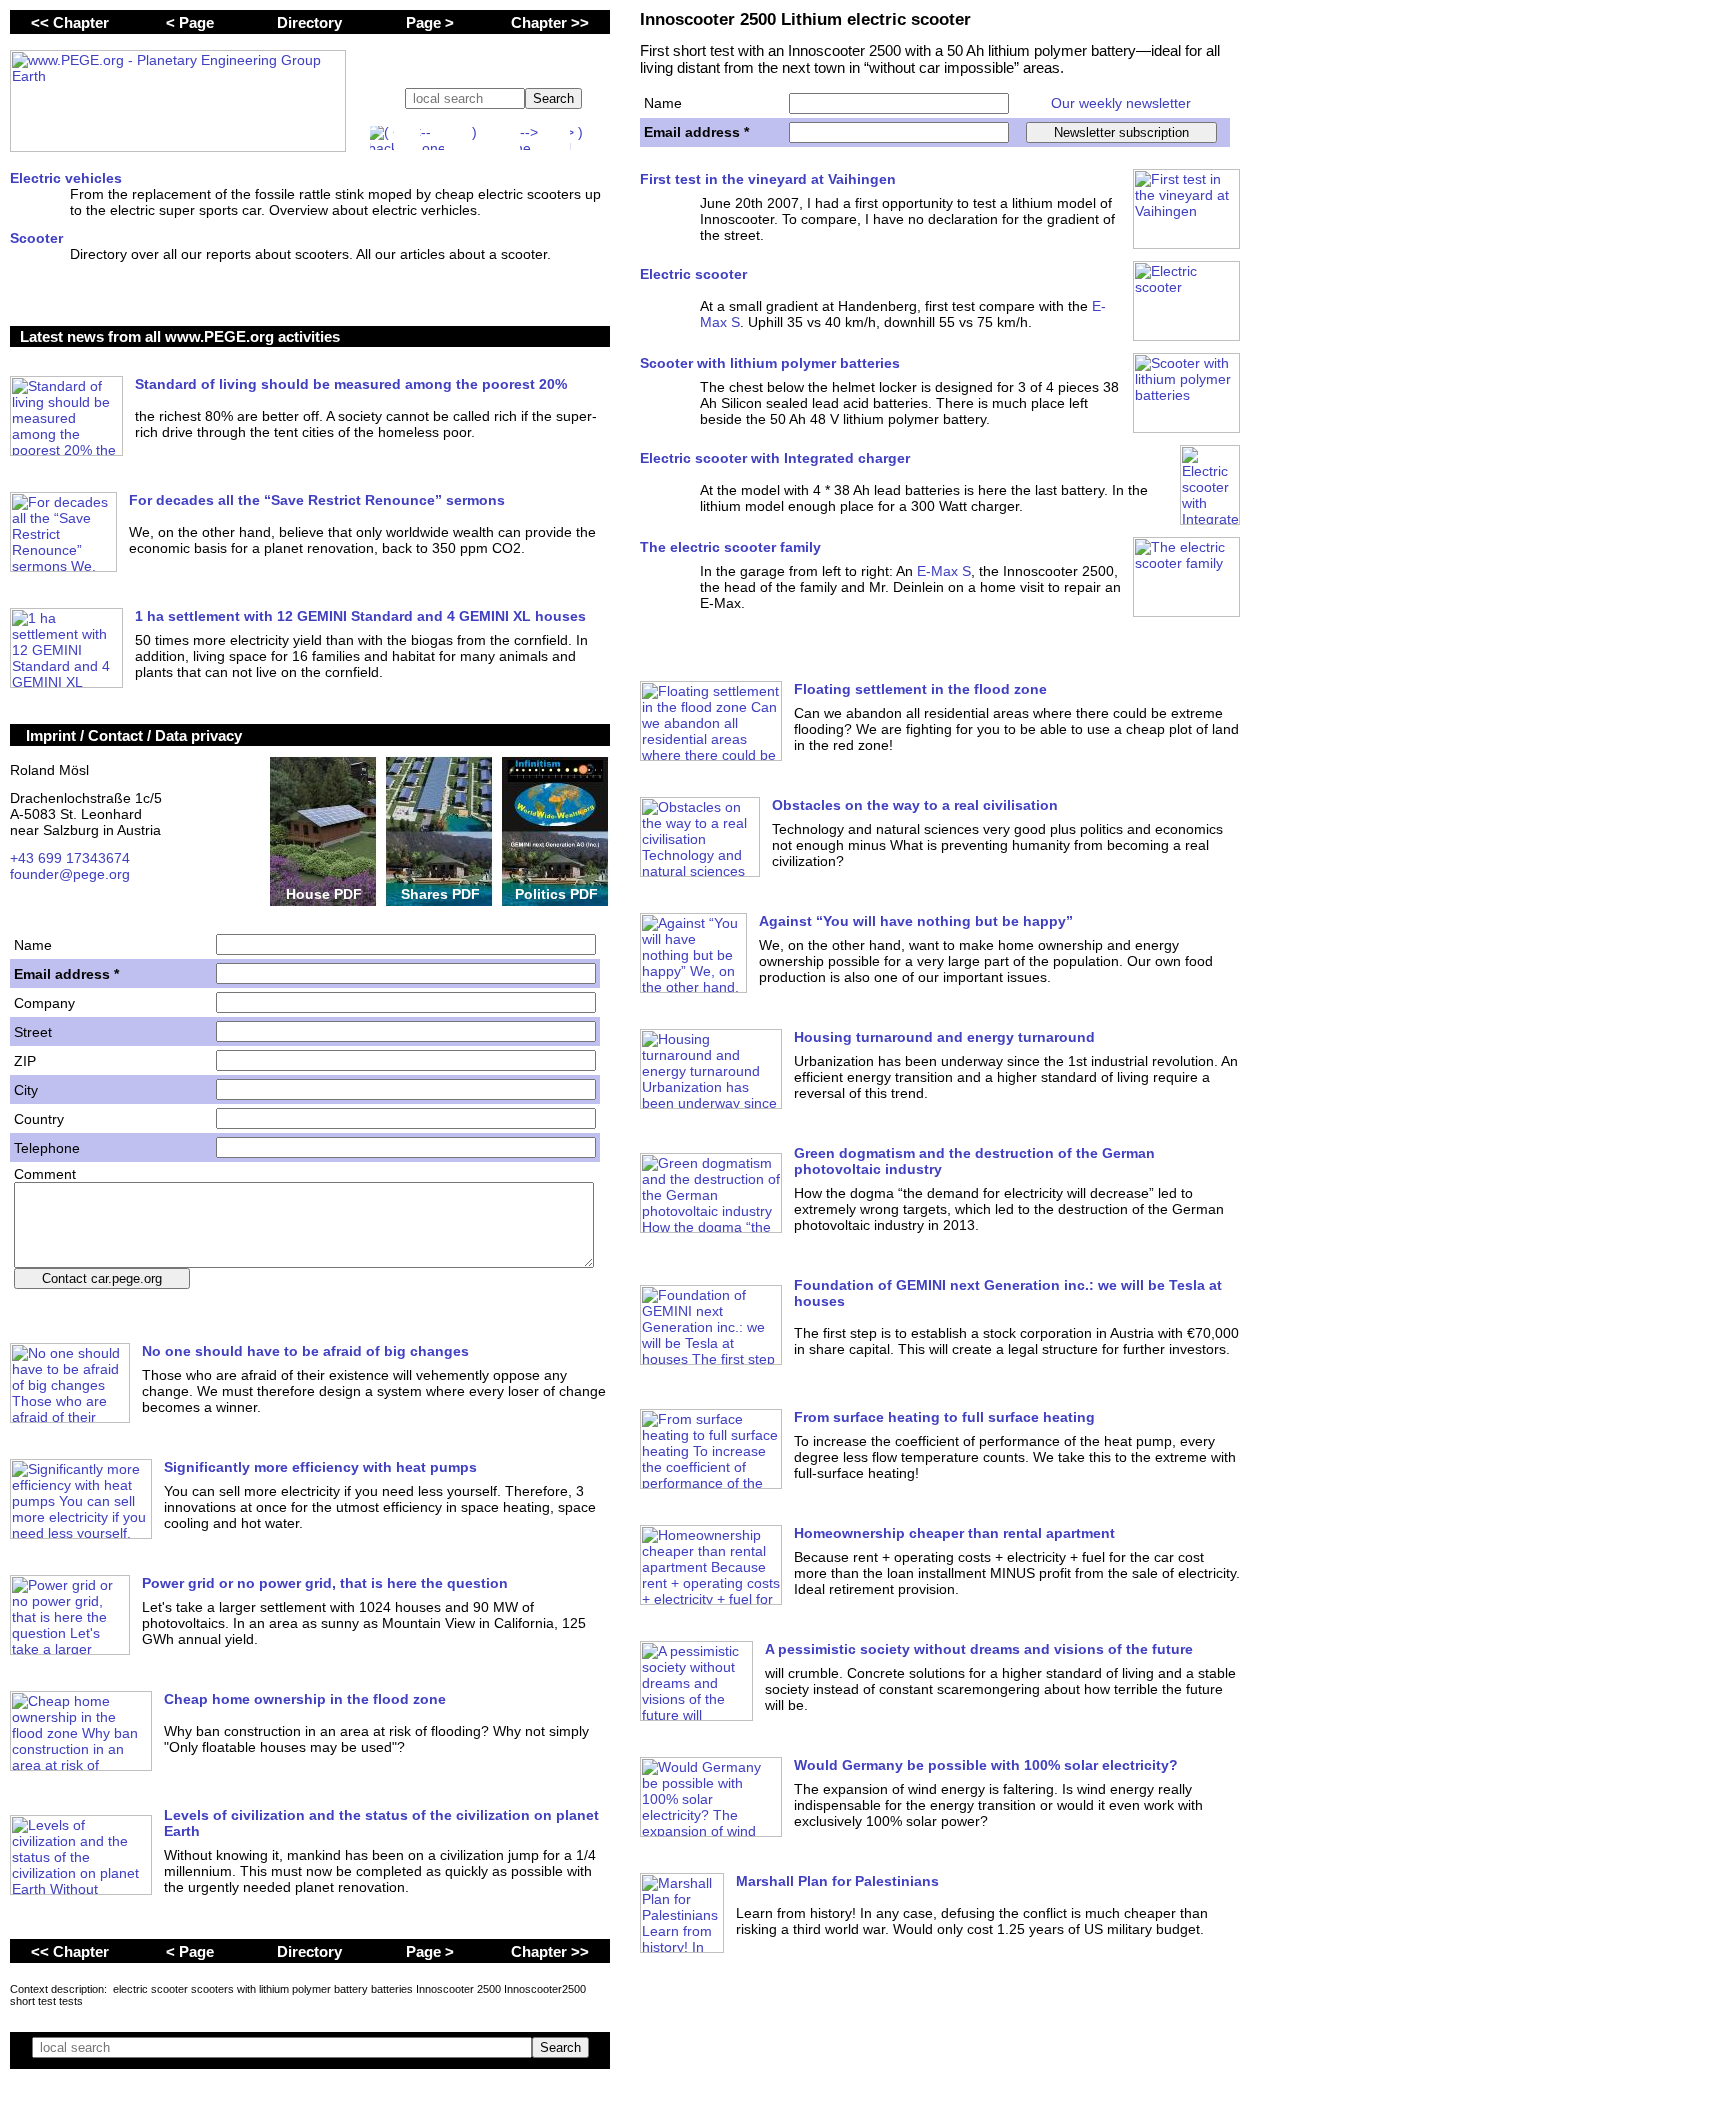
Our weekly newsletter (1121, 103)
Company (44, 1003)
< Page (190, 22)
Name (663, 103)
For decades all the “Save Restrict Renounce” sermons (317, 500)
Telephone (47, 1148)
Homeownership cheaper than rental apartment (954, 1533)
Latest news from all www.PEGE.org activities (180, 336)
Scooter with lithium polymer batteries (770, 363)
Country (39, 1119)
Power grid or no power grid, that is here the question (325, 1583)
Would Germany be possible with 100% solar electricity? (986, 1765)
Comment (45, 1174)
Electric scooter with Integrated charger (775, 458)
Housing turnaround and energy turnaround (944, 1037)
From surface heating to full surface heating (944, 1417)
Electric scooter (693, 274)
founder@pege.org (70, 874)
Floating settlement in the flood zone (920, 689)
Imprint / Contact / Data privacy (134, 735)
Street (33, 1032)
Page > (430, 22)
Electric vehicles (66, 178)
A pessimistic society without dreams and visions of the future (979, 1649)
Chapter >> (550, 22)
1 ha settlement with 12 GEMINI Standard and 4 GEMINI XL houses (360, 616)
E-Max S (944, 571)
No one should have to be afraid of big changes (305, 1351)
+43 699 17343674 (70, 858)
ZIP (25, 1061)
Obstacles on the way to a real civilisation (915, 805)
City (26, 1090)
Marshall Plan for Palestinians (837, 1881)
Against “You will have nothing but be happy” (916, 921)
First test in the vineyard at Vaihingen (768, 179)
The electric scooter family (730, 547)
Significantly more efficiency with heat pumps (320, 1467)
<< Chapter (70, 22)
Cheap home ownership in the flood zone (305, 1699)
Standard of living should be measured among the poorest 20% (351, 384)
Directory (309, 22)
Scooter (36, 238)
